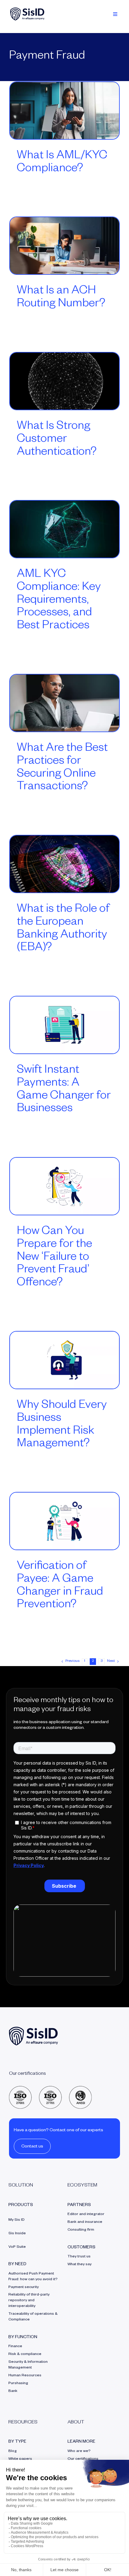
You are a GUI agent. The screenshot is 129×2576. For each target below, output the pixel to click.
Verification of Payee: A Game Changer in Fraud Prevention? (60, 1586)
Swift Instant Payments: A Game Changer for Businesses (64, 1090)
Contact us (32, 2147)
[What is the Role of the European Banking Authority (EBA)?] (64, 864)
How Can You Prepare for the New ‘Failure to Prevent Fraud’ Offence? (54, 1258)
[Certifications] (50, 2088)
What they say (79, 2265)
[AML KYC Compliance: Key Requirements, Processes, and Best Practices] (64, 529)
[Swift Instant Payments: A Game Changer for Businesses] (64, 1025)
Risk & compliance (25, 2354)
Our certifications (83, 2459)
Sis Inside (17, 2234)
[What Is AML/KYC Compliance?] (64, 111)
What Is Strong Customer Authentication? (57, 440)
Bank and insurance (85, 2222)
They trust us (79, 2257)
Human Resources (25, 2376)
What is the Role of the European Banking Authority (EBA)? (63, 929)
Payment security (24, 2287)
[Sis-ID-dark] (27, 10)
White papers (20, 2459)
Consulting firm (81, 2230)
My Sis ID (16, 2220)
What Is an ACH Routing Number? (61, 298)
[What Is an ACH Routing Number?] (64, 246)
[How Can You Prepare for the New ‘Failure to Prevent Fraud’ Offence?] (64, 1186)
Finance (15, 2347)
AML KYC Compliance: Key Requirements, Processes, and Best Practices (59, 601)
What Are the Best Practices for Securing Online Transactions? (62, 768)
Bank (13, 2391)
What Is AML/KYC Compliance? (62, 163)
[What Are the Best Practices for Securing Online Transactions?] (64, 703)
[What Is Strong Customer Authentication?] (64, 381)
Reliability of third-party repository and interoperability (29, 2301)
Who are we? (79, 2451)
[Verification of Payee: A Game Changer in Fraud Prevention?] (64, 1521)
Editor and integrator (86, 2214)
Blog (13, 2451)
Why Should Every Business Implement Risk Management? (62, 1425)
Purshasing (18, 2384)
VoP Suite (17, 2247)
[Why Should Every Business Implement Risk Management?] (64, 1360)
